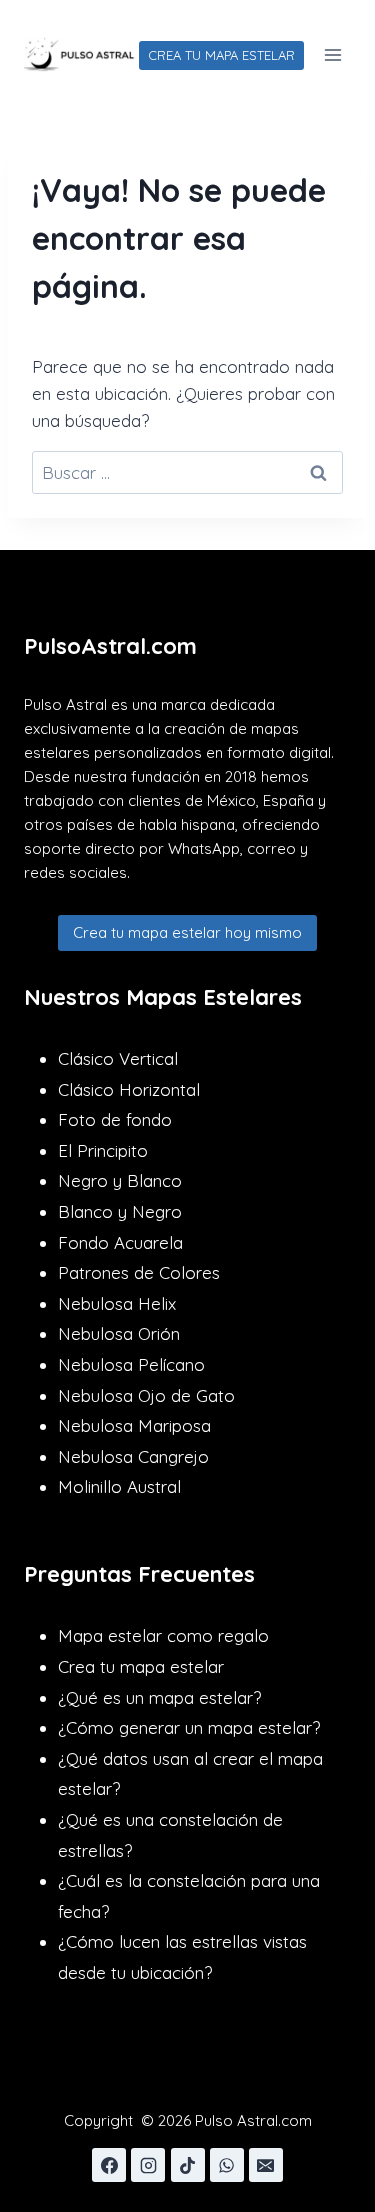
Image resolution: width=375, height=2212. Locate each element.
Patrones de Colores (139, 1272)
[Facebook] (109, 2165)
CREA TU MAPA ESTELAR (221, 55)
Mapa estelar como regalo (163, 1635)
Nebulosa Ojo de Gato (146, 1395)
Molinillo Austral (119, 1486)
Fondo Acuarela (120, 1242)
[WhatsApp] (227, 2165)
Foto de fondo (115, 1119)
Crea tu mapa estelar (141, 1666)
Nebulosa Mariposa (134, 1425)
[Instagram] (148, 2165)
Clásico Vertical (118, 1058)
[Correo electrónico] (266, 2165)
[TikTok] (188, 2165)
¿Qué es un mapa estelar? (159, 1697)
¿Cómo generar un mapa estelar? (189, 1727)
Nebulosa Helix (117, 1303)
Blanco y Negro (120, 1211)
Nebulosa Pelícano (131, 1364)
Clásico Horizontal (129, 1089)
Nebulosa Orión (119, 1333)
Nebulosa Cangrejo (133, 1456)
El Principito (103, 1150)
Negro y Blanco (120, 1180)
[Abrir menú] (332, 54)
